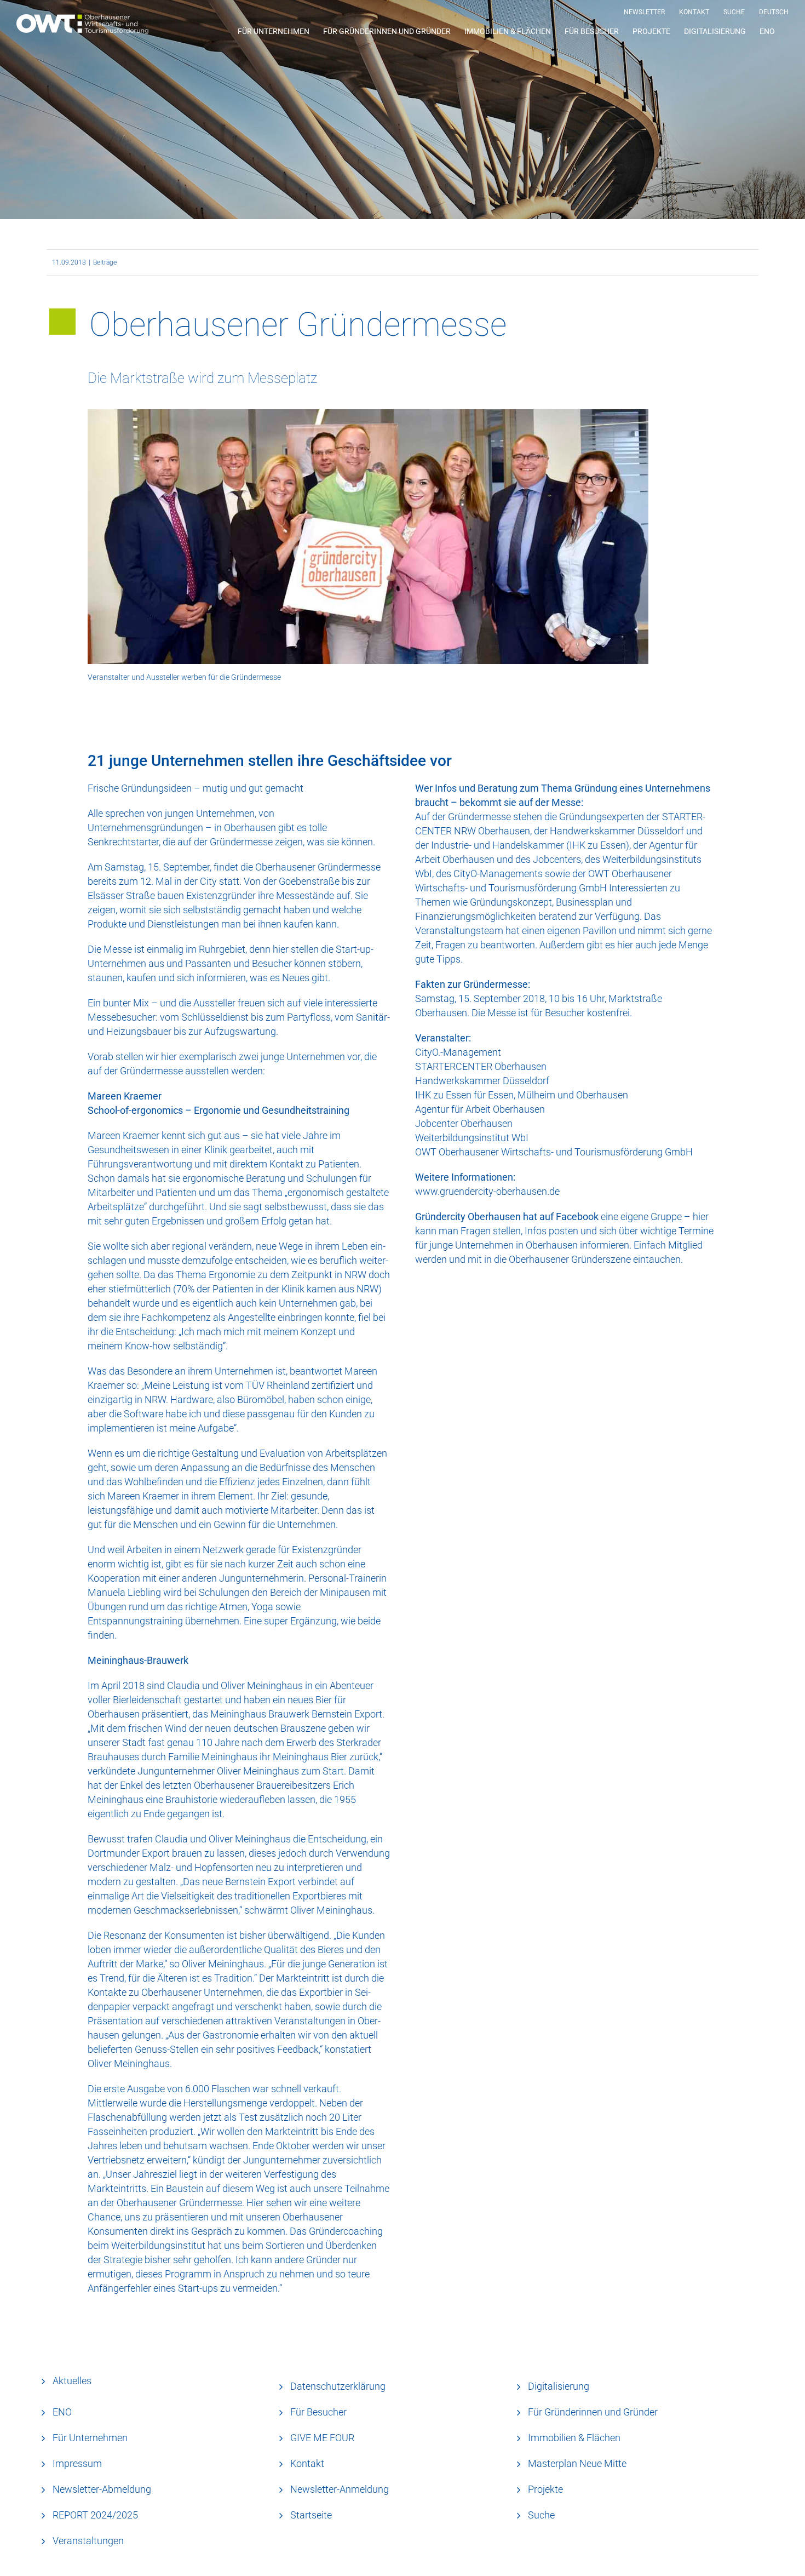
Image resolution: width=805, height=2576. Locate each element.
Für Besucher (318, 2412)
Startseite (311, 2515)
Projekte (545, 2489)
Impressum (77, 2463)
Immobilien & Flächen (574, 2438)
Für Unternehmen (90, 2438)
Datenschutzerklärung (338, 2386)
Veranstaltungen (88, 2541)
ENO (62, 2412)
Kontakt (307, 2463)
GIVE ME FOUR (322, 2438)
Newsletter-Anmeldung (340, 2489)
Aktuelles (72, 2381)
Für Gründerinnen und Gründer (593, 2412)
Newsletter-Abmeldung (102, 2489)
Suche (541, 2515)
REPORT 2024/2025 (95, 2515)
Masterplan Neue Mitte (577, 2463)
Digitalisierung (559, 2386)
